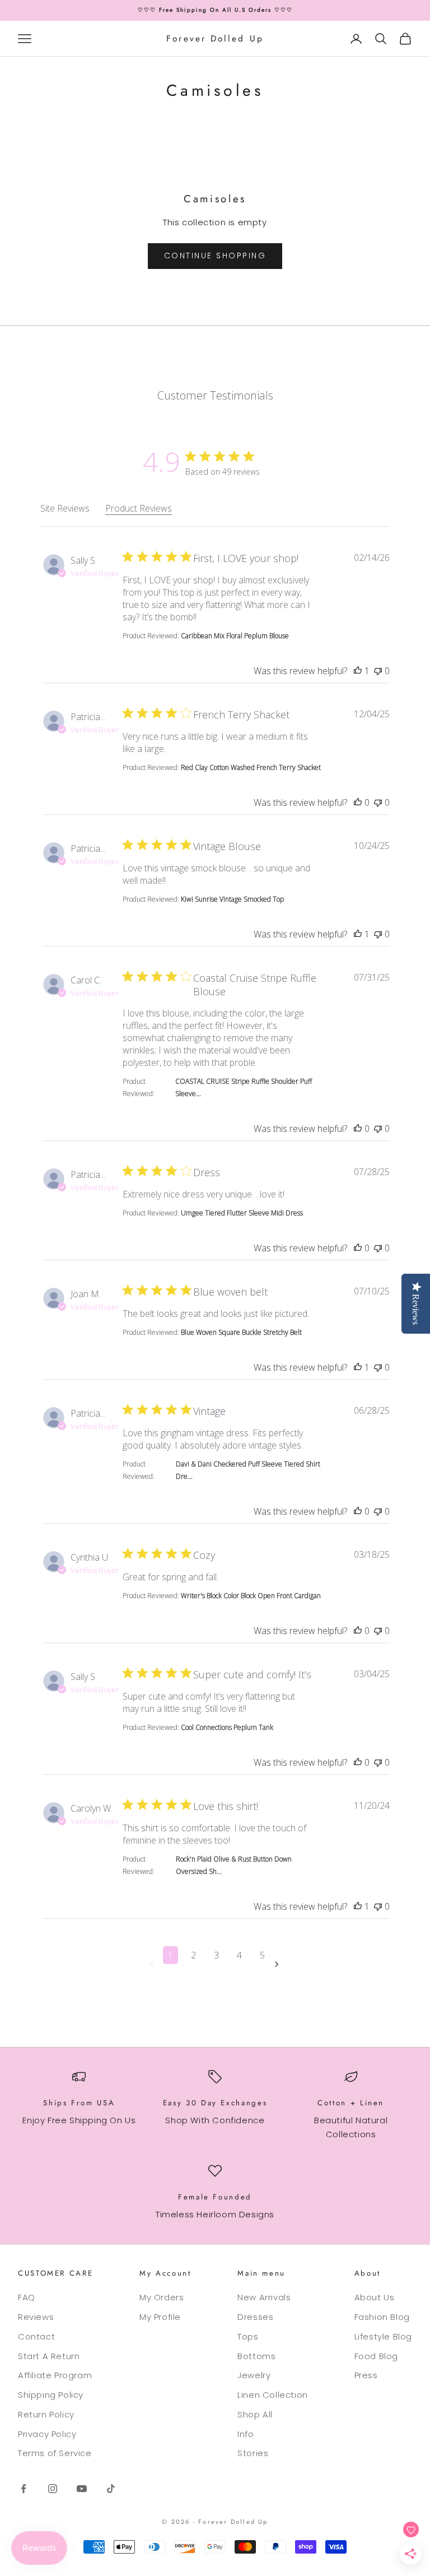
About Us (375, 2297)
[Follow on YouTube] (82, 2489)
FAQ (27, 2297)
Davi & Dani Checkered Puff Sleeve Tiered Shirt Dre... (248, 1470)
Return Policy (46, 2414)
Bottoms (256, 2356)
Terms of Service (55, 2453)
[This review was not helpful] (378, 671)
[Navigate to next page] (279, 1964)
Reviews (36, 2317)
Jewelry (254, 2375)
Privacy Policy (47, 2434)
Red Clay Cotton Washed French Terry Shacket (251, 767)
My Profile (160, 2317)
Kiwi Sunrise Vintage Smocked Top (232, 899)
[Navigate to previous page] (154, 1964)
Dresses (255, 2317)
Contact (36, 2336)
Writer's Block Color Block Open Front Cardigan (251, 1596)
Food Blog (376, 2356)
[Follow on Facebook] (24, 2489)
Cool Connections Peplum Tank (227, 1727)
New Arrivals (264, 2297)
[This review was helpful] (358, 671)
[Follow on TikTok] (111, 2489)
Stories (253, 2453)
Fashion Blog (382, 2317)
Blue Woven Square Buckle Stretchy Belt (241, 1332)
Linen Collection (273, 2395)
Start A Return (49, 2356)
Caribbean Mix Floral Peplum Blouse (235, 636)
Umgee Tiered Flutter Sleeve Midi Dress (242, 1213)
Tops (248, 2336)
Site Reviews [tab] (65, 508)
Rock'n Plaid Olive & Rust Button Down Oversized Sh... (234, 1865)
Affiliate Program (55, 2375)
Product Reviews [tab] (139, 508)
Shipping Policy (51, 2395)
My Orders (162, 2297)
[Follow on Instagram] (53, 2489)
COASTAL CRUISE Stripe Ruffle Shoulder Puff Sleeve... (244, 1087)
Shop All (255, 2414)
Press (366, 2375)
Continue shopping (215, 256)
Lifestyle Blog (383, 2336)
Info (246, 2434)
